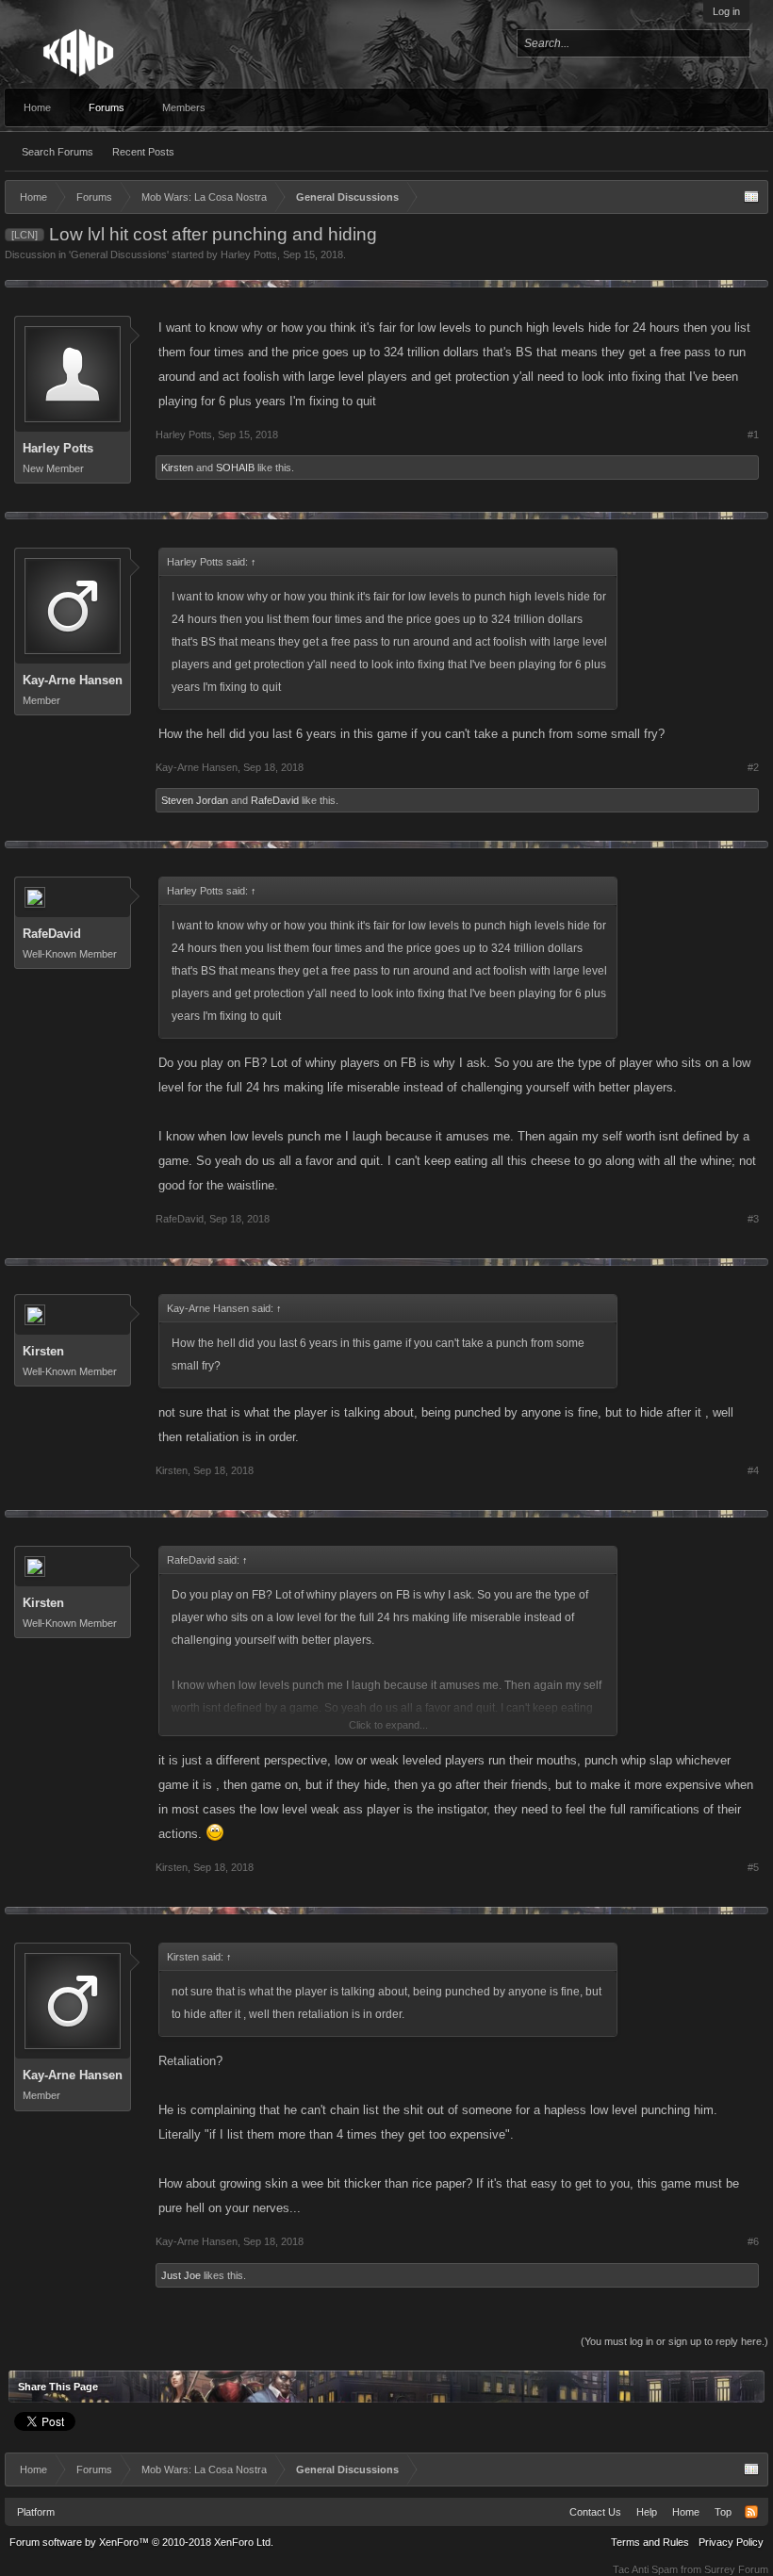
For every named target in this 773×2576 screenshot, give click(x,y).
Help (647, 2512)
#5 (753, 1867)
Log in (726, 11)
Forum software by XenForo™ (141, 2542)
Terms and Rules (650, 2542)
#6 (753, 2241)
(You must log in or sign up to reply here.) (674, 2341)
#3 (753, 1219)
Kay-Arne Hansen (73, 680)
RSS (751, 2512)
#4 (753, 1470)
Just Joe (181, 2275)
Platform (36, 2512)
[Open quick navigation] (751, 197)
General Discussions (119, 254)
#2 (753, 767)
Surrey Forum (736, 2569)
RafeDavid (275, 800)
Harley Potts (249, 254)
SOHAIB (235, 468)
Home (37, 107)
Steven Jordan (195, 800)
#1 (753, 435)
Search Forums (58, 152)
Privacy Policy (731, 2542)
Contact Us (595, 2512)
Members (184, 107)
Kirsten (177, 468)
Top (723, 2512)
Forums (107, 107)
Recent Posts (143, 152)
